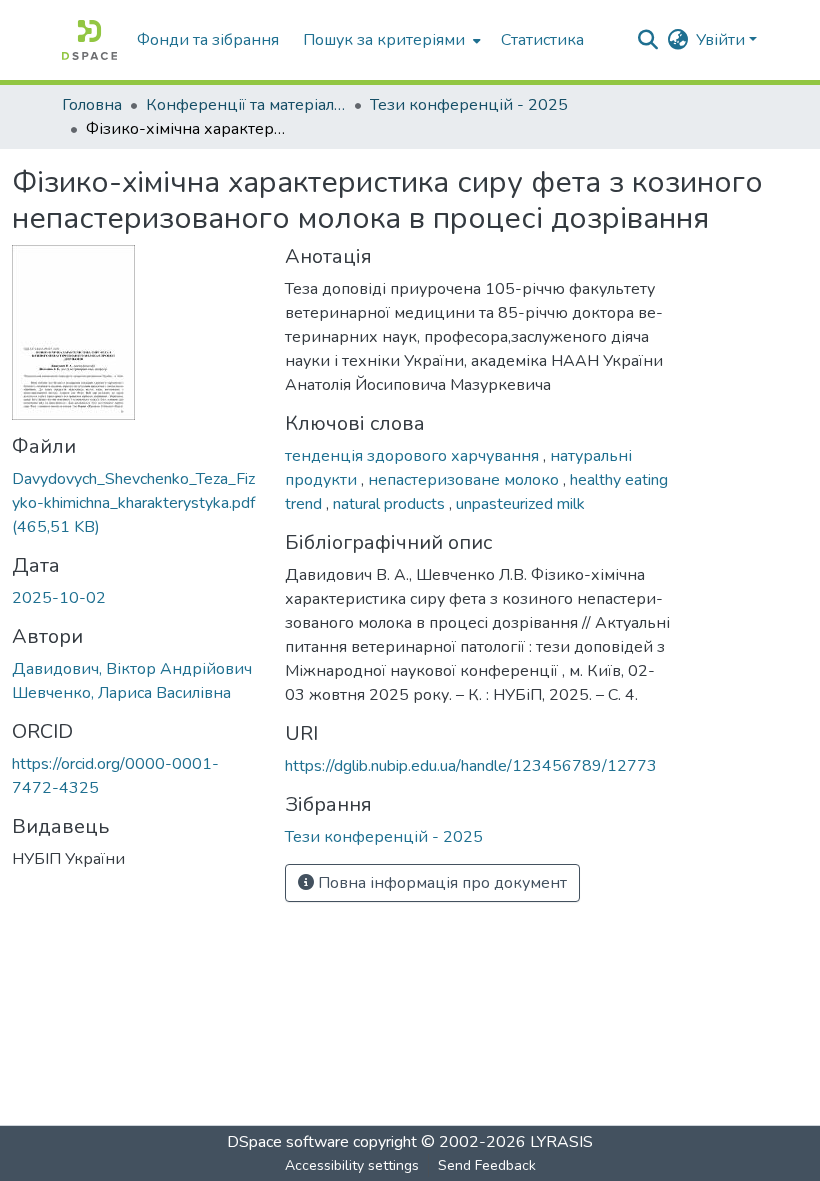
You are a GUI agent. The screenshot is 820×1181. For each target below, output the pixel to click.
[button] (89, 40)
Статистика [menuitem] (542, 40)
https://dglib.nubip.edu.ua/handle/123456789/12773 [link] (471, 766)
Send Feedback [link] (487, 1165)
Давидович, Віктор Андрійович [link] (132, 669)
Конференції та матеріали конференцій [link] (246, 105)
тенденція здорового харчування (414, 456)
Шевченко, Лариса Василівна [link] (121, 693)
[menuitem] (390, 40)
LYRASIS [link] (561, 1142)
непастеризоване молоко (465, 480)
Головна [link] (92, 105)
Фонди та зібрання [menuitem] (208, 40)
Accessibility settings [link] (352, 1165)
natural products (391, 504)
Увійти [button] (722, 40)
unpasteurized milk (520, 504)
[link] (136, 503)
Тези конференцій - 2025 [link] (469, 105)
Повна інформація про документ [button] (440, 883)
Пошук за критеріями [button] (384, 40)
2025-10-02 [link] (59, 598)
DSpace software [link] (288, 1142)
